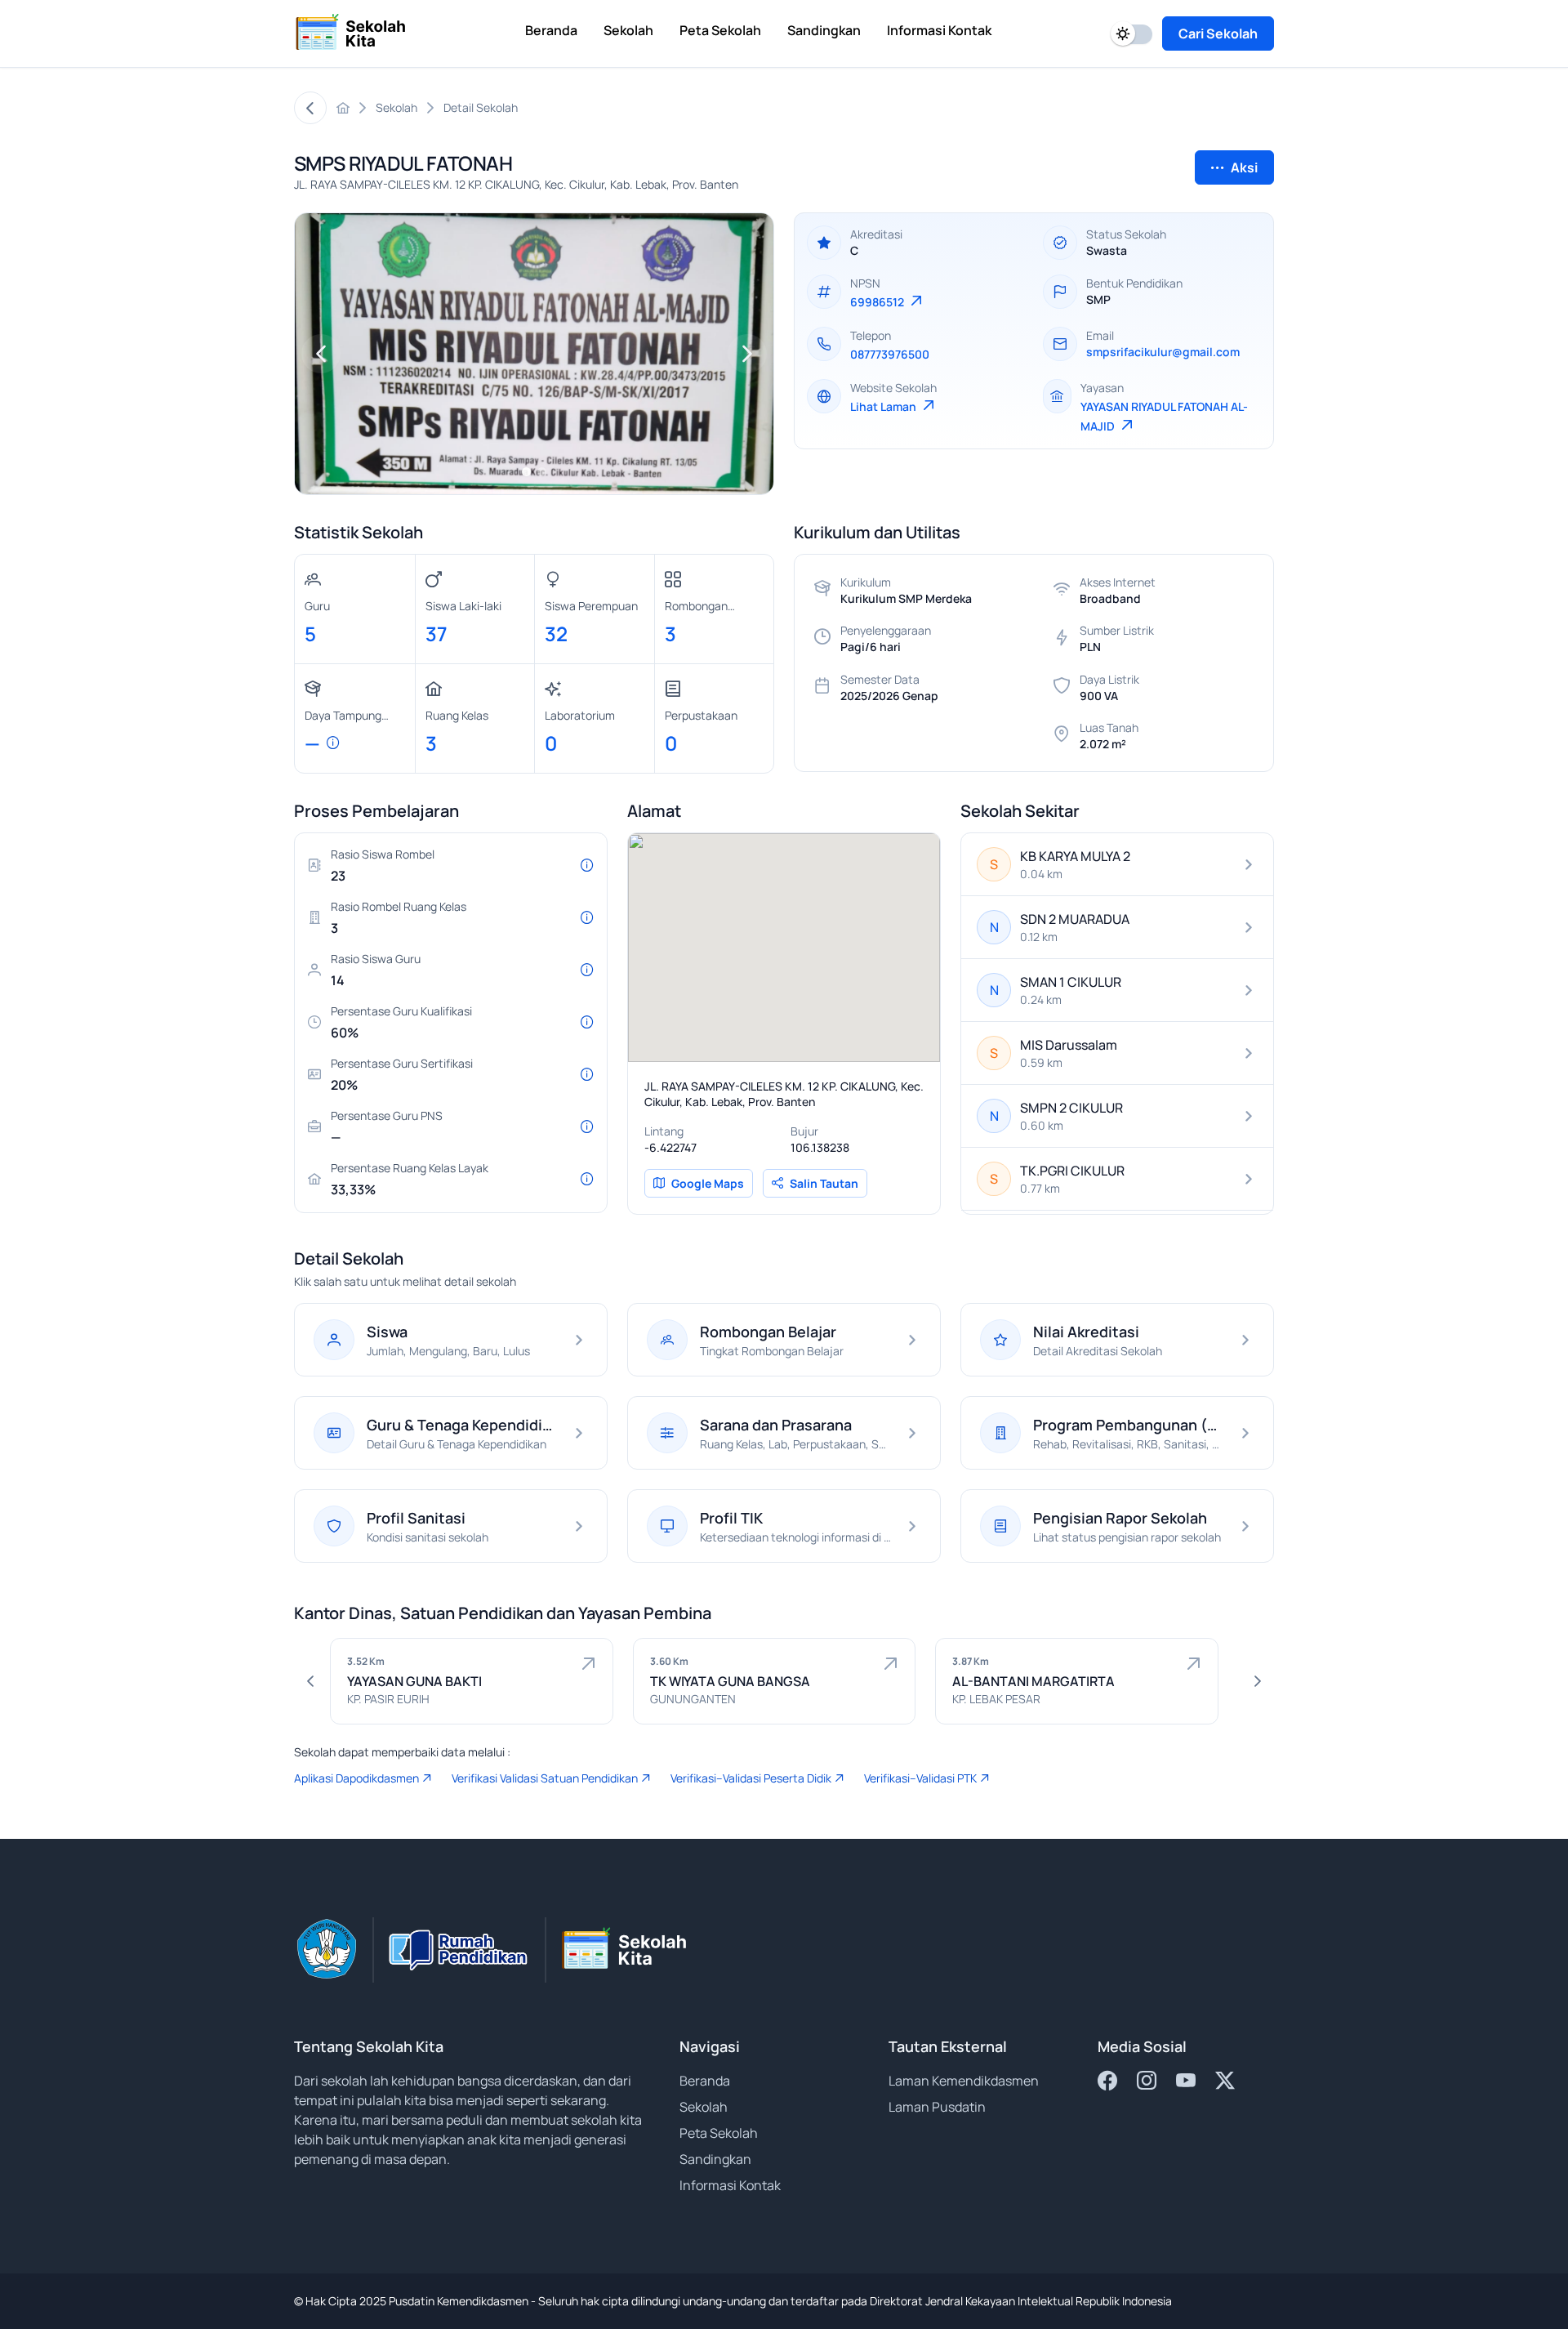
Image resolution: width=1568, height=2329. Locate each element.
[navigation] (321, 354)
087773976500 (890, 354)
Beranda (705, 2081)
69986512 (878, 302)
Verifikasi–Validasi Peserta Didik (751, 1778)
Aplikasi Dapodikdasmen (356, 1778)
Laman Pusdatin (937, 2107)
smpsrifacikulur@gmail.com (1163, 352)
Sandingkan (715, 2159)
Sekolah (704, 2107)
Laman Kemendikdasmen (964, 2081)
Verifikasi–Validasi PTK (920, 1778)
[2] (542, 471)
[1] (526, 471)
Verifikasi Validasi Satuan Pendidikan (545, 1778)
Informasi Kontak (730, 2185)
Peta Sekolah (719, 2133)
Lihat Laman (884, 406)
